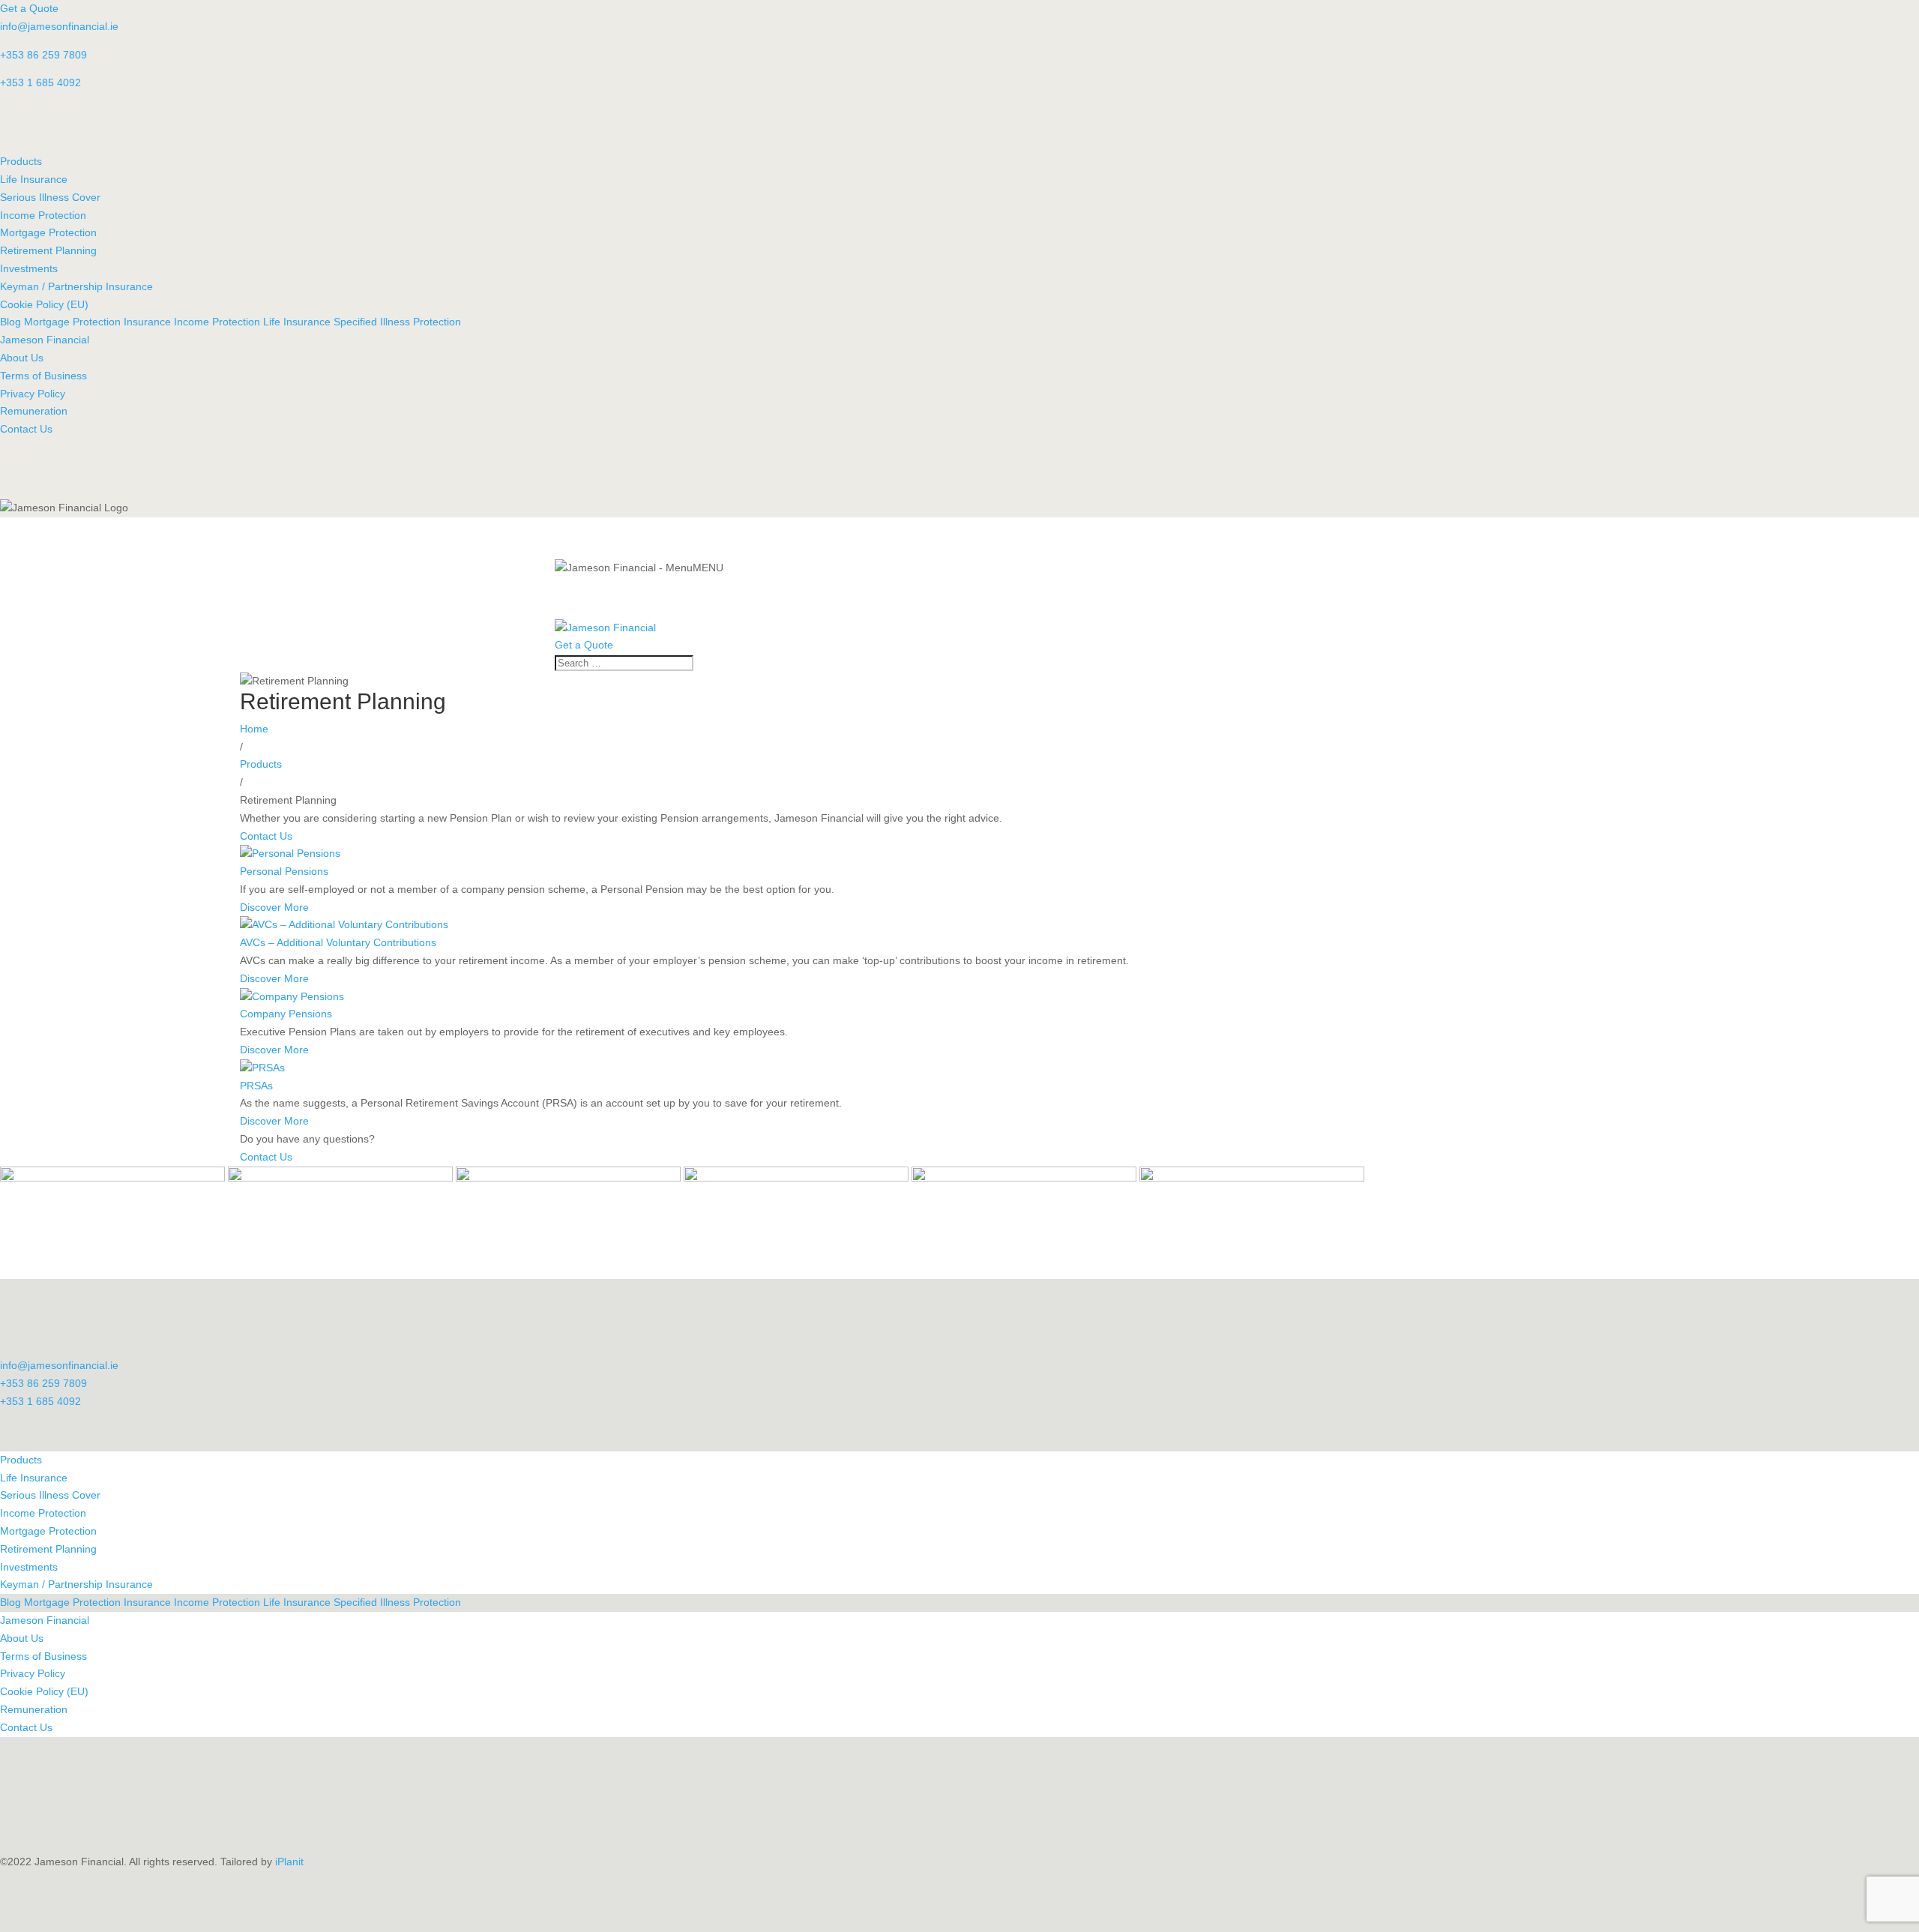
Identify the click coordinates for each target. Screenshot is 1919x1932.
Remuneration (34, 411)
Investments (29, 268)
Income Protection (43, 215)
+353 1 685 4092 (40, 82)
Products (21, 161)
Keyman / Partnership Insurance (76, 286)
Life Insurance (34, 179)
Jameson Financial (45, 340)
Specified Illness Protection (397, 322)
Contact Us (26, 429)
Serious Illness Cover (50, 197)
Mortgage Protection (48, 232)
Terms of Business (43, 376)
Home (254, 729)
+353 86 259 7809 (43, 55)
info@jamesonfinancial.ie (59, 26)
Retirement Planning (48, 250)
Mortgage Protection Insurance (99, 322)
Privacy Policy (33, 394)
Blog (10, 322)
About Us (22, 358)
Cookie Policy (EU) (44, 304)
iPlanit (289, 1862)
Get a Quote (29, 8)
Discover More (274, 907)
